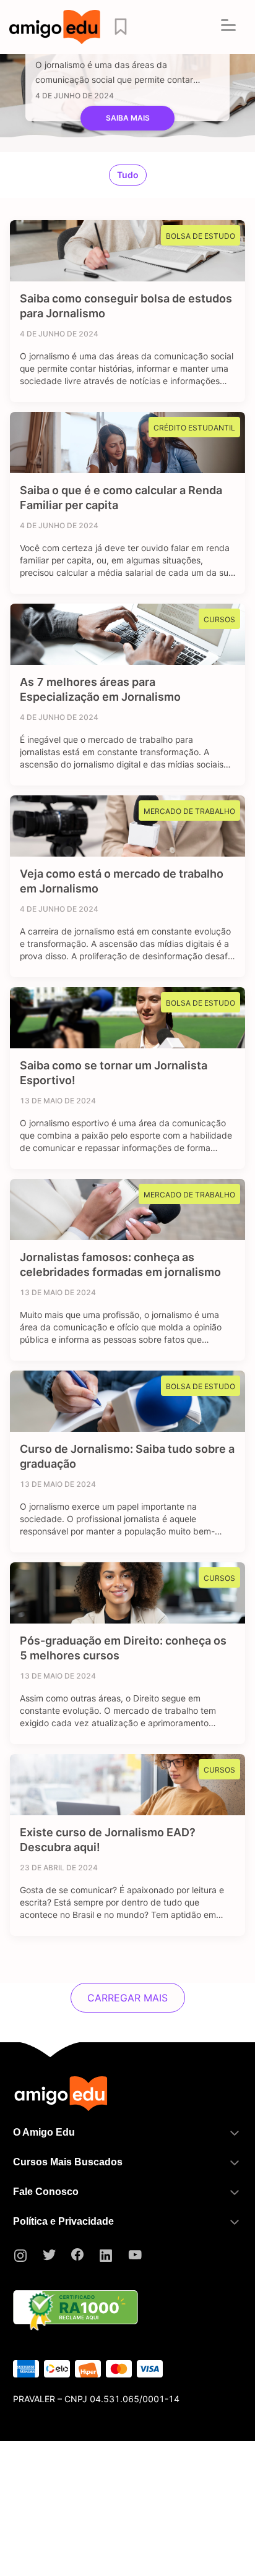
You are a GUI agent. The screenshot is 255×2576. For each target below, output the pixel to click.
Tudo (128, 175)
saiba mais (128, 118)
